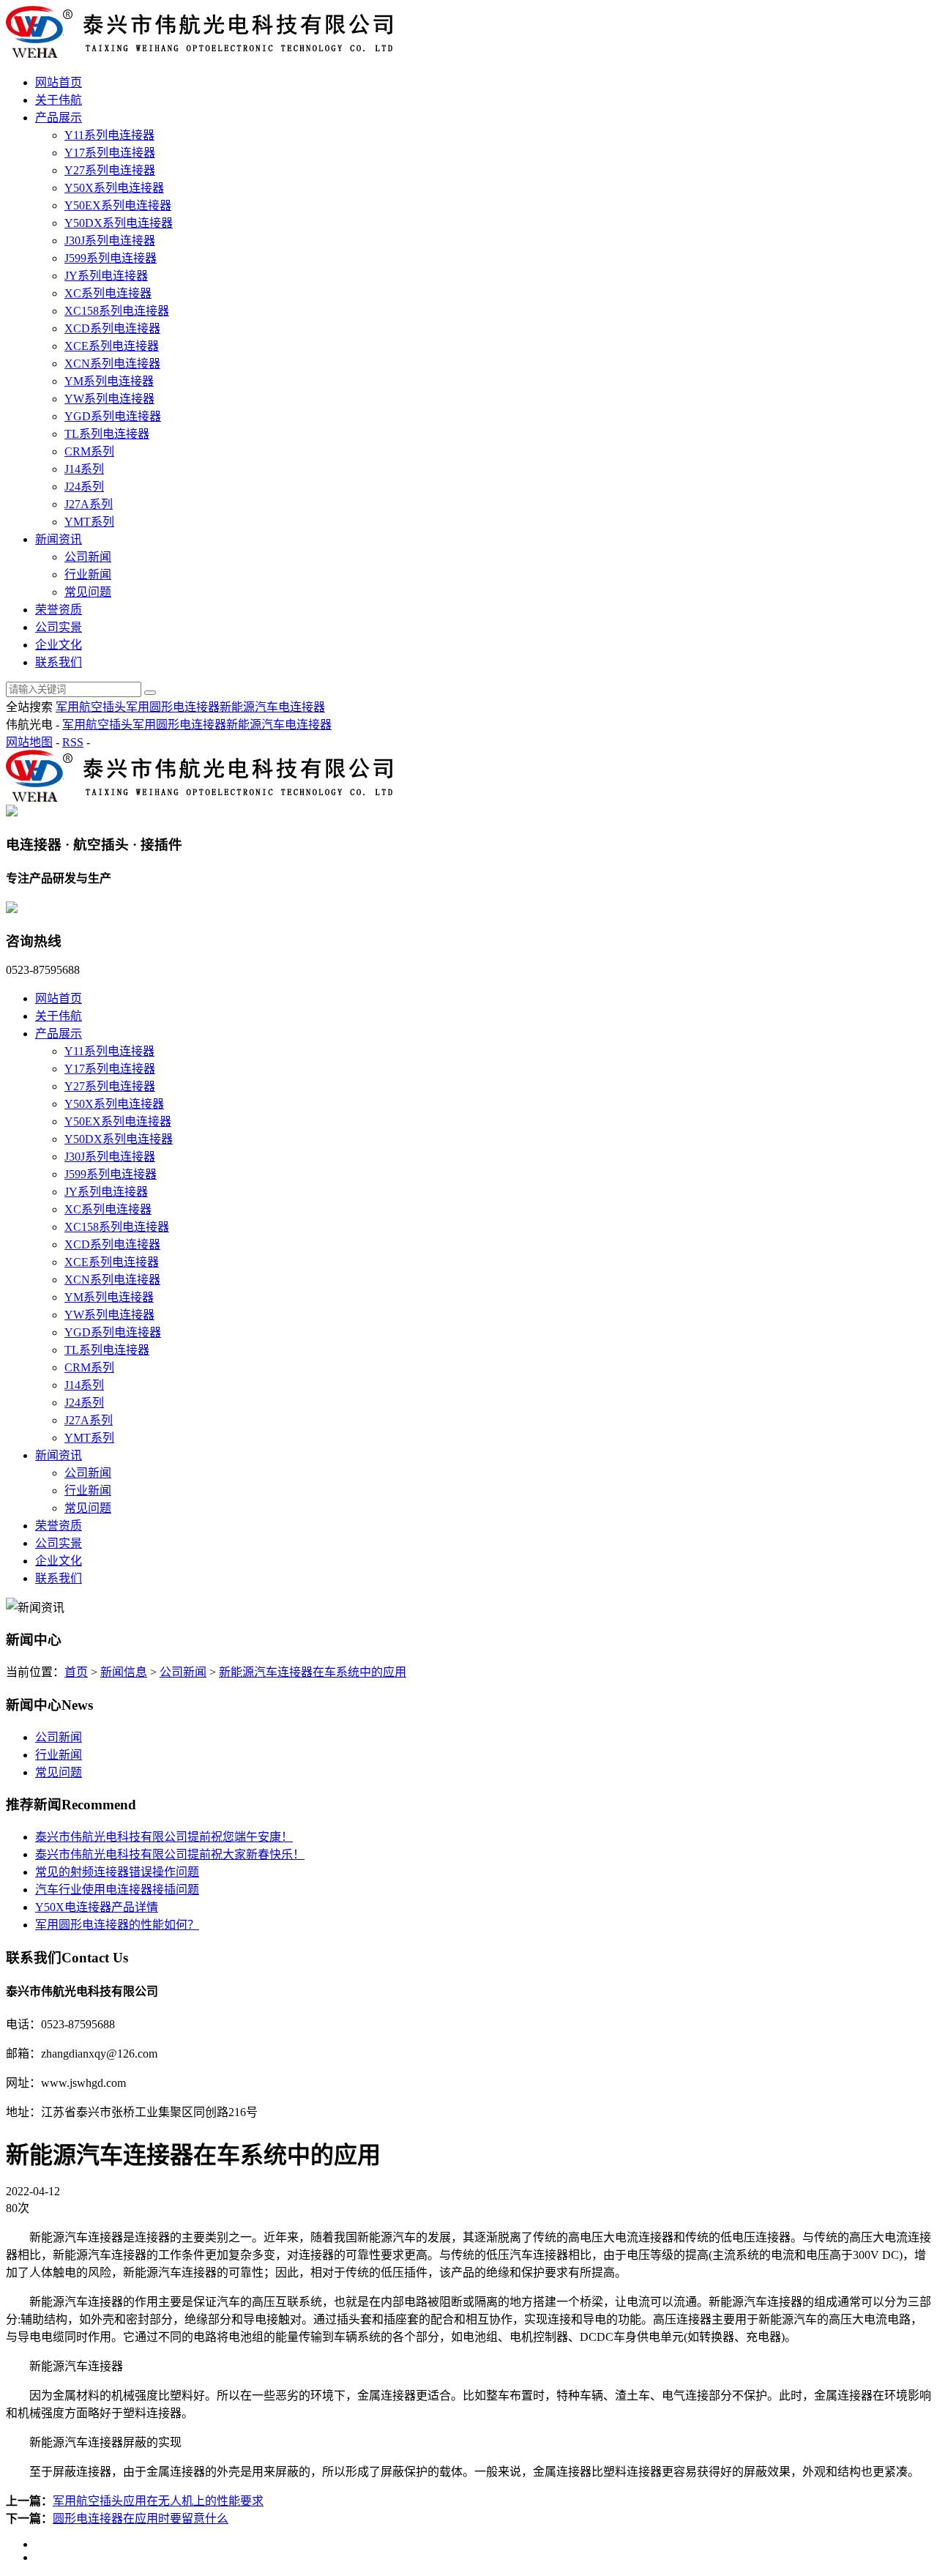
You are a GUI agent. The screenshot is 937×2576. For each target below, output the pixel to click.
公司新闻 (88, 557)
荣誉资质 (59, 610)
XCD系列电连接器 (112, 328)
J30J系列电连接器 (110, 241)
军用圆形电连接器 (173, 707)
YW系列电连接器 (109, 399)
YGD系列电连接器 (113, 416)
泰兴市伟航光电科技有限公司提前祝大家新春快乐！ (170, 1854)
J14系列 (84, 469)
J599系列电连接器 (111, 258)
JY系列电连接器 (106, 276)
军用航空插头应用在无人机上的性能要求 (158, 2501)
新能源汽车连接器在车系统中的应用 (313, 1672)
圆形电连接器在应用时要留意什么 (141, 2519)
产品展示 (59, 118)
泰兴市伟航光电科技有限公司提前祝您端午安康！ (164, 1837)
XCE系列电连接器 (112, 346)
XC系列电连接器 (108, 293)
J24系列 (84, 487)
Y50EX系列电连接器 (118, 205)
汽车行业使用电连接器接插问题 (117, 1890)
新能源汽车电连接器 (272, 707)
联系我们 (59, 662)
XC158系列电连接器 (117, 311)
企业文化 (59, 645)
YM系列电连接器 (109, 381)
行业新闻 (88, 574)
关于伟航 (59, 100)
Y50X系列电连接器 (114, 188)
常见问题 (88, 592)
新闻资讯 (59, 539)
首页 (76, 1672)
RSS (73, 742)
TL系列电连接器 (107, 434)
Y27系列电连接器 (110, 170)
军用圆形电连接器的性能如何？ (117, 1925)
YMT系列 (89, 522)
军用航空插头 (91, 707)
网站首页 (59, 82)
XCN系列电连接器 (112, 364)
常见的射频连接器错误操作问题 (117, 1872)
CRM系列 (89, 451)
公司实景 (59, 627)
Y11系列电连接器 (109, 135)
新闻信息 (124, 1672)
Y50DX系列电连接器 (119, 223)
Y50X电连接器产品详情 (97, 1907)
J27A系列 (89, 504)
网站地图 (29, 742)
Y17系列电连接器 (110, 153)
